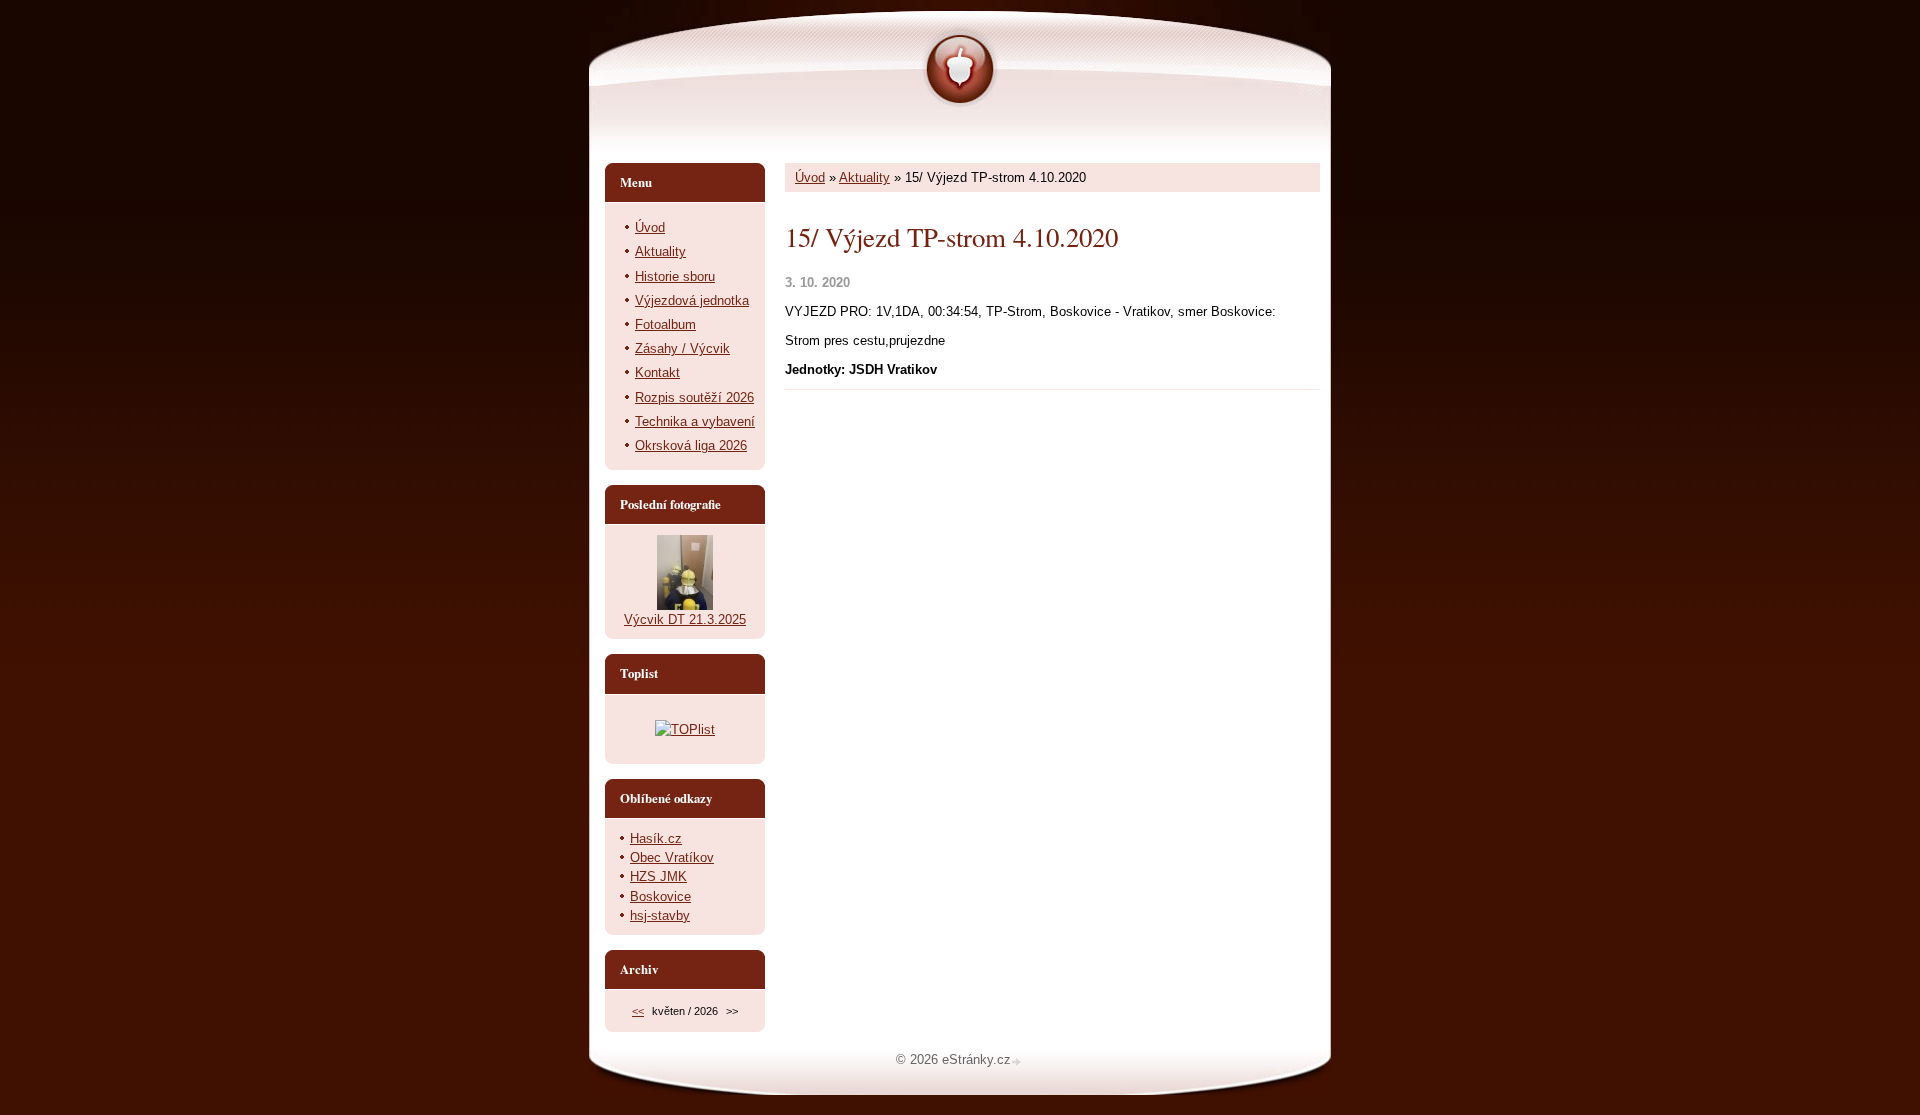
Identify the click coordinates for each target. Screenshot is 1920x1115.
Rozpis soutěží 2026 (694, 397)
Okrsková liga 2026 (691, 445)
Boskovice (660, 896)
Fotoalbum (665, 324)
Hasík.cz (656, 838)
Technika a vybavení (695, 421)
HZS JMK (658, 876)
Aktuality (864, 177)
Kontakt (657, 372)
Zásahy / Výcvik (682, 348)
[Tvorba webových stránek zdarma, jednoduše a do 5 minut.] (1018, 1061)
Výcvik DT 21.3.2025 (685, 619)
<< (638, 1011)
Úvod (810, 177)
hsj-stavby (660, 915)
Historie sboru (675, 276)
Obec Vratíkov (672, 857)
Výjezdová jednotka (692, 300)
